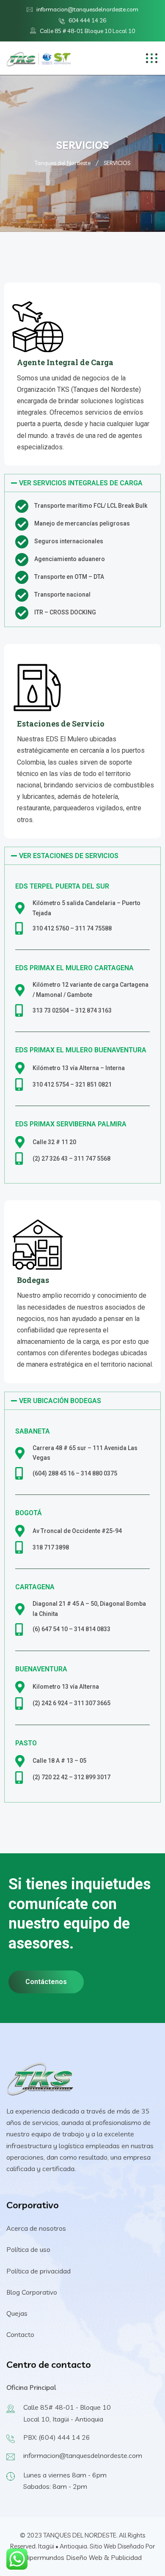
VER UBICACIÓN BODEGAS (60, 1401)
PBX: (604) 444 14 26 (57, 2437)
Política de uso (28, 2249)
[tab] (82, 483)
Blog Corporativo (32, 2292)
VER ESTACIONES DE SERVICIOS (69, 856)
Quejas (17, 2313)
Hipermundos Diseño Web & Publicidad (82, 2557)
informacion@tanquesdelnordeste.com (87, 9)
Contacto (20, 2334)
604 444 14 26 (87, 20)
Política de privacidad (38, 2271)
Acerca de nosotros (36, 2228)
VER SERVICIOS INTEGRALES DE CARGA (81, 483)
